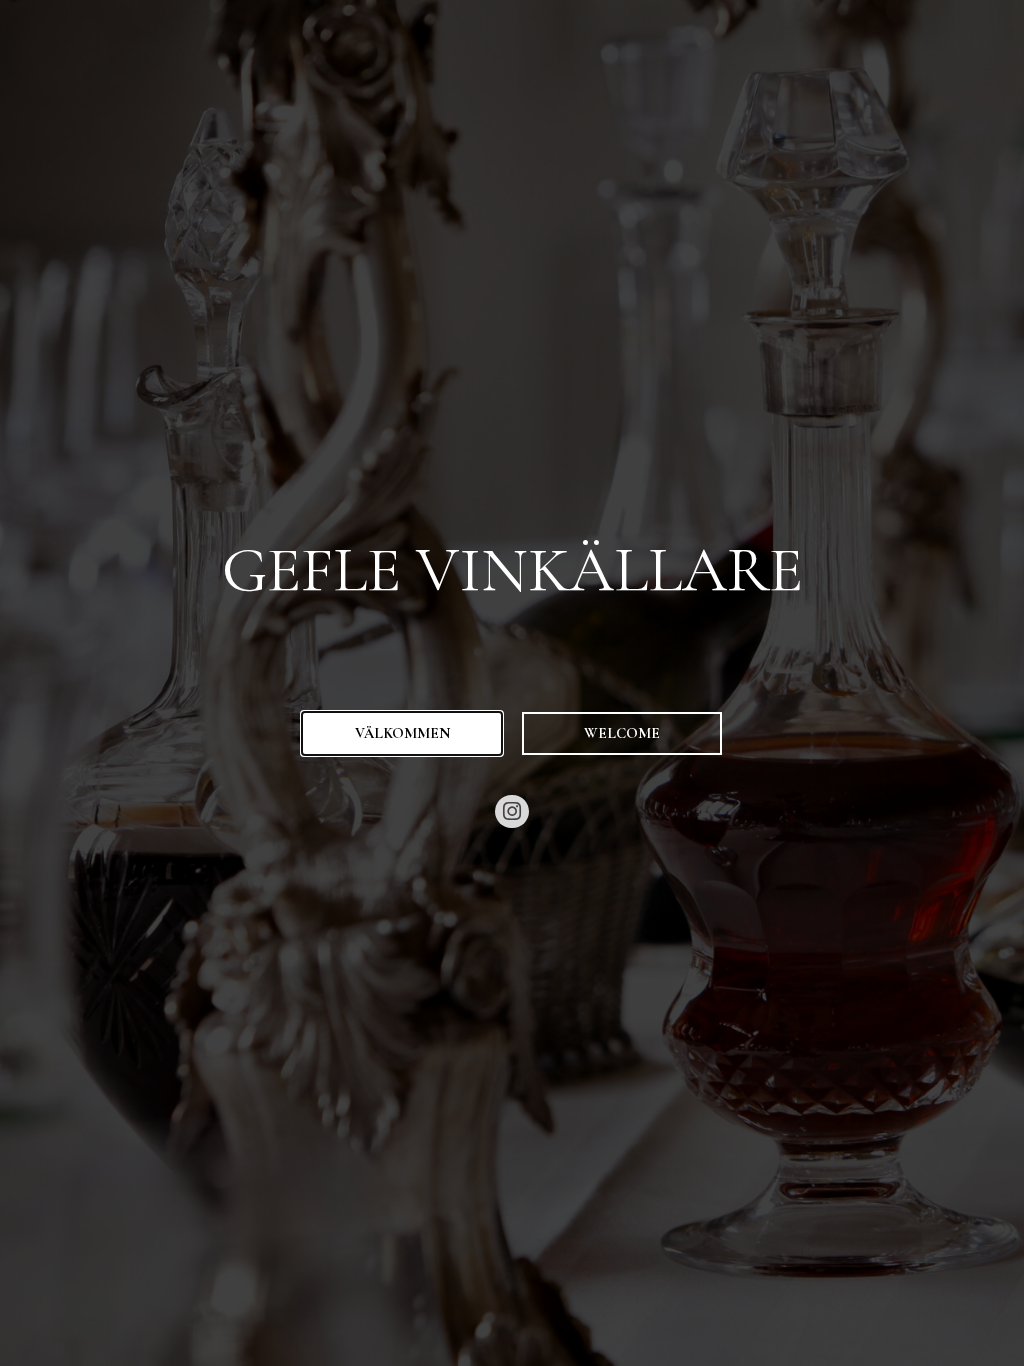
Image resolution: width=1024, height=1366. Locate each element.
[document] (512, 683)
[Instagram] (512, 812)
